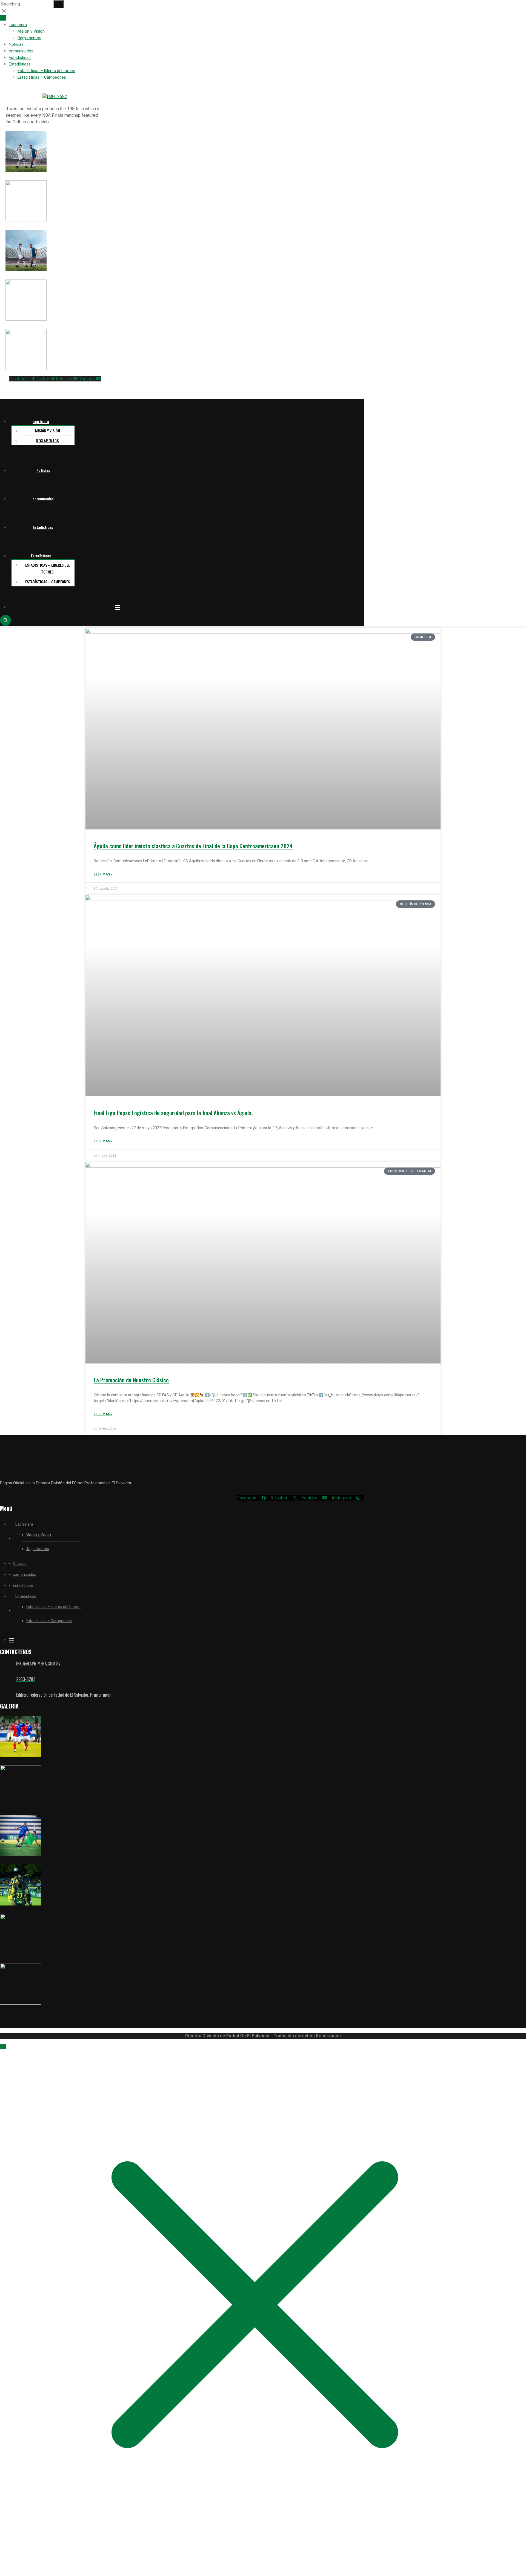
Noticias (16, 44)
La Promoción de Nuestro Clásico (131, 1380)
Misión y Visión (31, 31)
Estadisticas (20, 58)
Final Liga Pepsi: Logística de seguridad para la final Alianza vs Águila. (173, 1113)
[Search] (59, 4)
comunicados (21, 51)
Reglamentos (29, 38)
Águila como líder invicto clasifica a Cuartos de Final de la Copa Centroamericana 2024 (193, 846)
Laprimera (18, 25)
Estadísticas (20, 64)
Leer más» (103, 874)
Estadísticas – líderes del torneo (46, 71)
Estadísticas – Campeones (42, 77)
